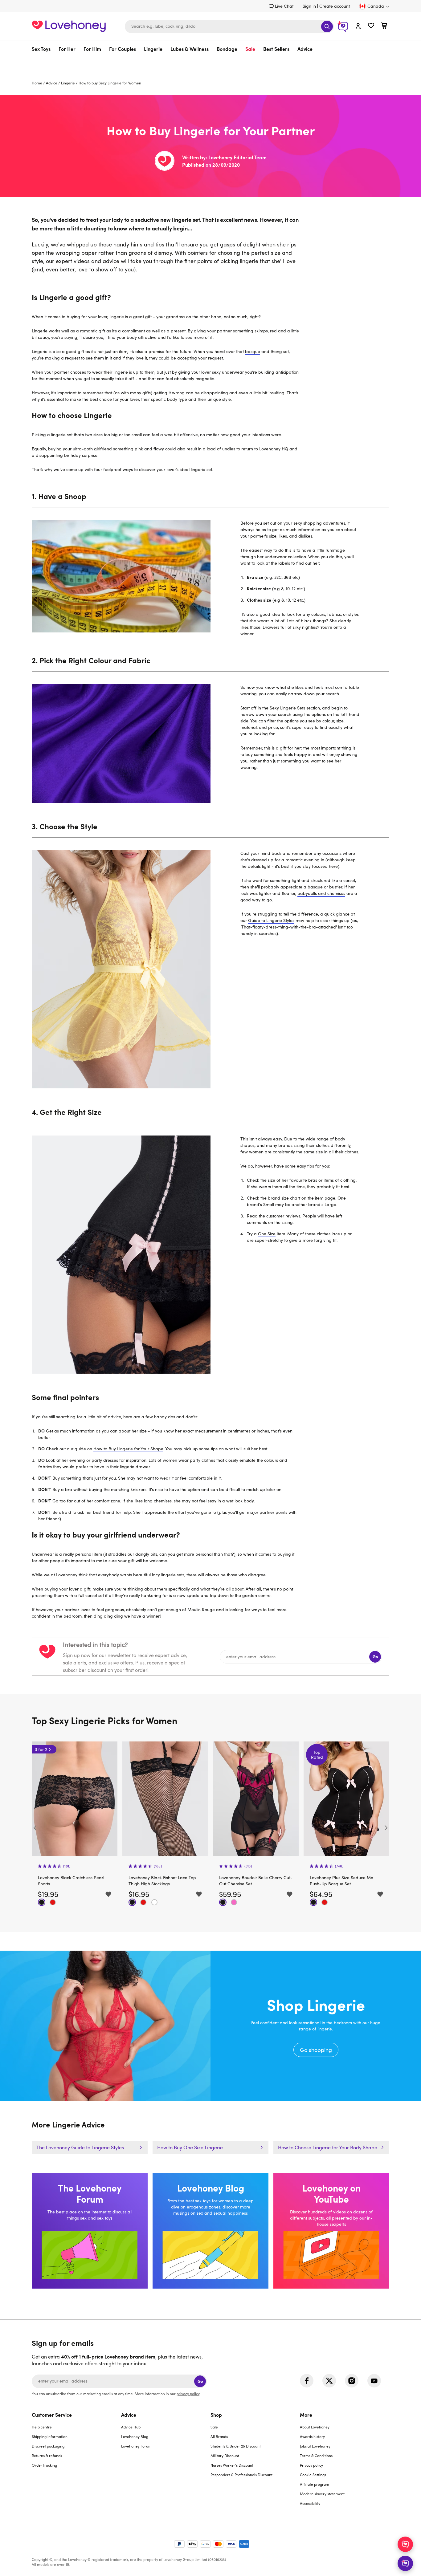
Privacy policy (311, 2465)
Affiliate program (315, 2484)
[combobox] (229, 26)
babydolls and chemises (321, 893)
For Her (67, 49)
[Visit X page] (329, 2381)
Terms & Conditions (316, 2456)
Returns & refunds (47, 2456)
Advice (305, 49)
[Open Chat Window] (405, 2563)
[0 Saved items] (371, 26)
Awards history (312, 2436)
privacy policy (188, 2394)
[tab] (76, 2463)
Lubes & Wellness (190, 49)
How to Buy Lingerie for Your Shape (128, 1449)
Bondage (227, 49)
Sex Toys (41, 49)
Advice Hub (131, 2427)
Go (375, 1657)
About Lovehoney (315, 2427)
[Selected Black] (42, 1902)
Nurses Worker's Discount (232, 2465)
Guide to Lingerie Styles (271, 920)
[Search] (327, 26)
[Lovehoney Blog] (211, 2231)
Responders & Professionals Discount (241, 2475)
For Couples (123, 49)
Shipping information (50, 2436)
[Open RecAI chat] (405, 2544)
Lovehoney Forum (136, 2446)
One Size (267, 1234)
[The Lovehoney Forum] (90, 2231)
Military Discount (225, 2456)
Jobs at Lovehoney (315, 2446)
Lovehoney (211, 64)
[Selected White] (64, 1902)
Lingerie (153, 49)
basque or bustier (325, 887)
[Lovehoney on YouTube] (331, 2231)
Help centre (42, 2427)
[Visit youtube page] (374, 2381)
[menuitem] (43, 49)
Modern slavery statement (322, 2494)
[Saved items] (108, 1894)
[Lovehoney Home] (69, 25)
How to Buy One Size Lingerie (190, 2147)
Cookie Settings (313, 2475)
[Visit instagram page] (352, 2381)
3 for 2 (313, 1749)
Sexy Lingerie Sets (287, 708)
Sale (250, 49)
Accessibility (310, 2503)
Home (37, 83)
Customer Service (52, 2415)
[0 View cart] (384, 26)
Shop (216, 2415)
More (306, 2415)
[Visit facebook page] (307, 2381)
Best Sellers (276, 49)
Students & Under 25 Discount (236, 2446)
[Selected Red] (53, 1902)
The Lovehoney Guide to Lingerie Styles (80, 2147)
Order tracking (44, 2465)
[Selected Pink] (143, 1902)
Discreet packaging (48, 2446)
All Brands (219, 2436)
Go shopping (211, 2026)
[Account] (358, 26)
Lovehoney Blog (135, 2436)
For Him (92, 49)
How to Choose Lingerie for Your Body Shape (328, 2147)
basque (253, 351)
